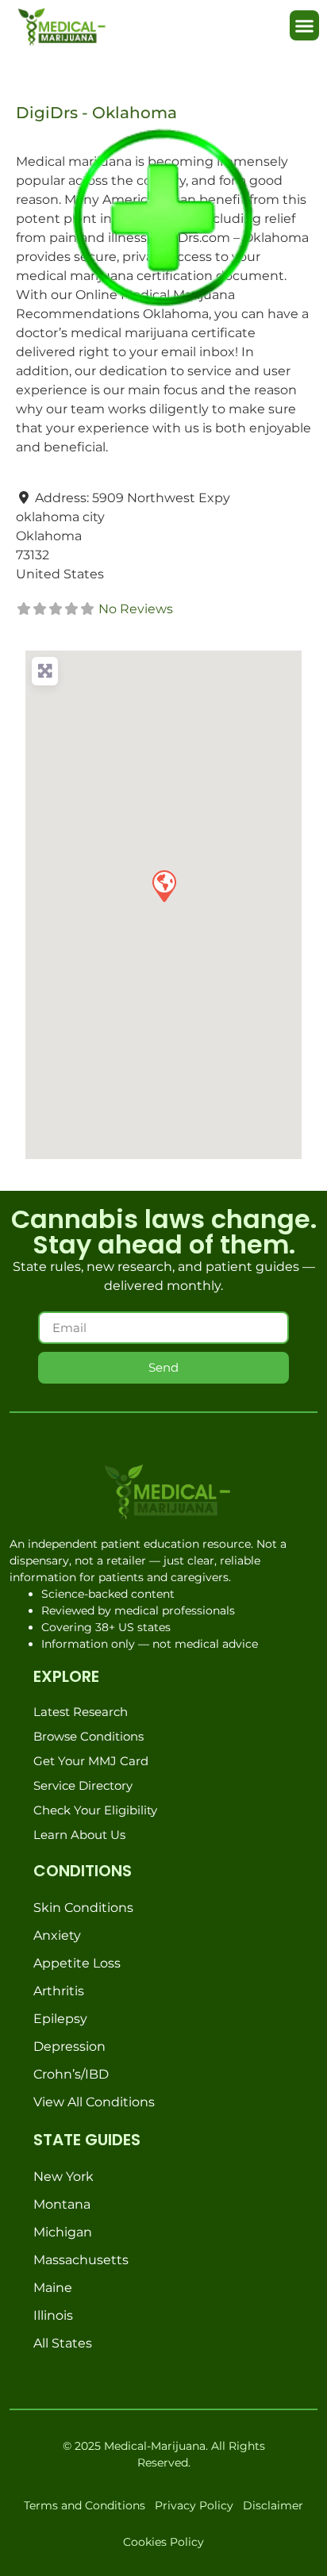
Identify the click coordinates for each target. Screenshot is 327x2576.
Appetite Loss (77, 1963)
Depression (69, 2046)
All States (63, 2343)
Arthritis (59, 1991)
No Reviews (136, 609)
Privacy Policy (194, 2505)
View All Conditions (94, 2102)
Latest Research (81, 1712)
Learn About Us (79, 1835)
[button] (305, 25)
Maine (53, 2288)
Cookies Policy (163, 2542)
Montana (62, 2204)
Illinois (53, 2315)
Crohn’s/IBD (71, 2074)
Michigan (63, 2232)
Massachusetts (81, 2260)
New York (63, 2177)
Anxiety (57, 1935)
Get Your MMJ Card (91, 1761)
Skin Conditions (83, 1908)
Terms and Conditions (85, 2505)
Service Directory (83, 1785)
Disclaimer (273, 2505)
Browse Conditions (88, 1736)
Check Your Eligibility (95, 1810)
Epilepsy (60, 2019)
